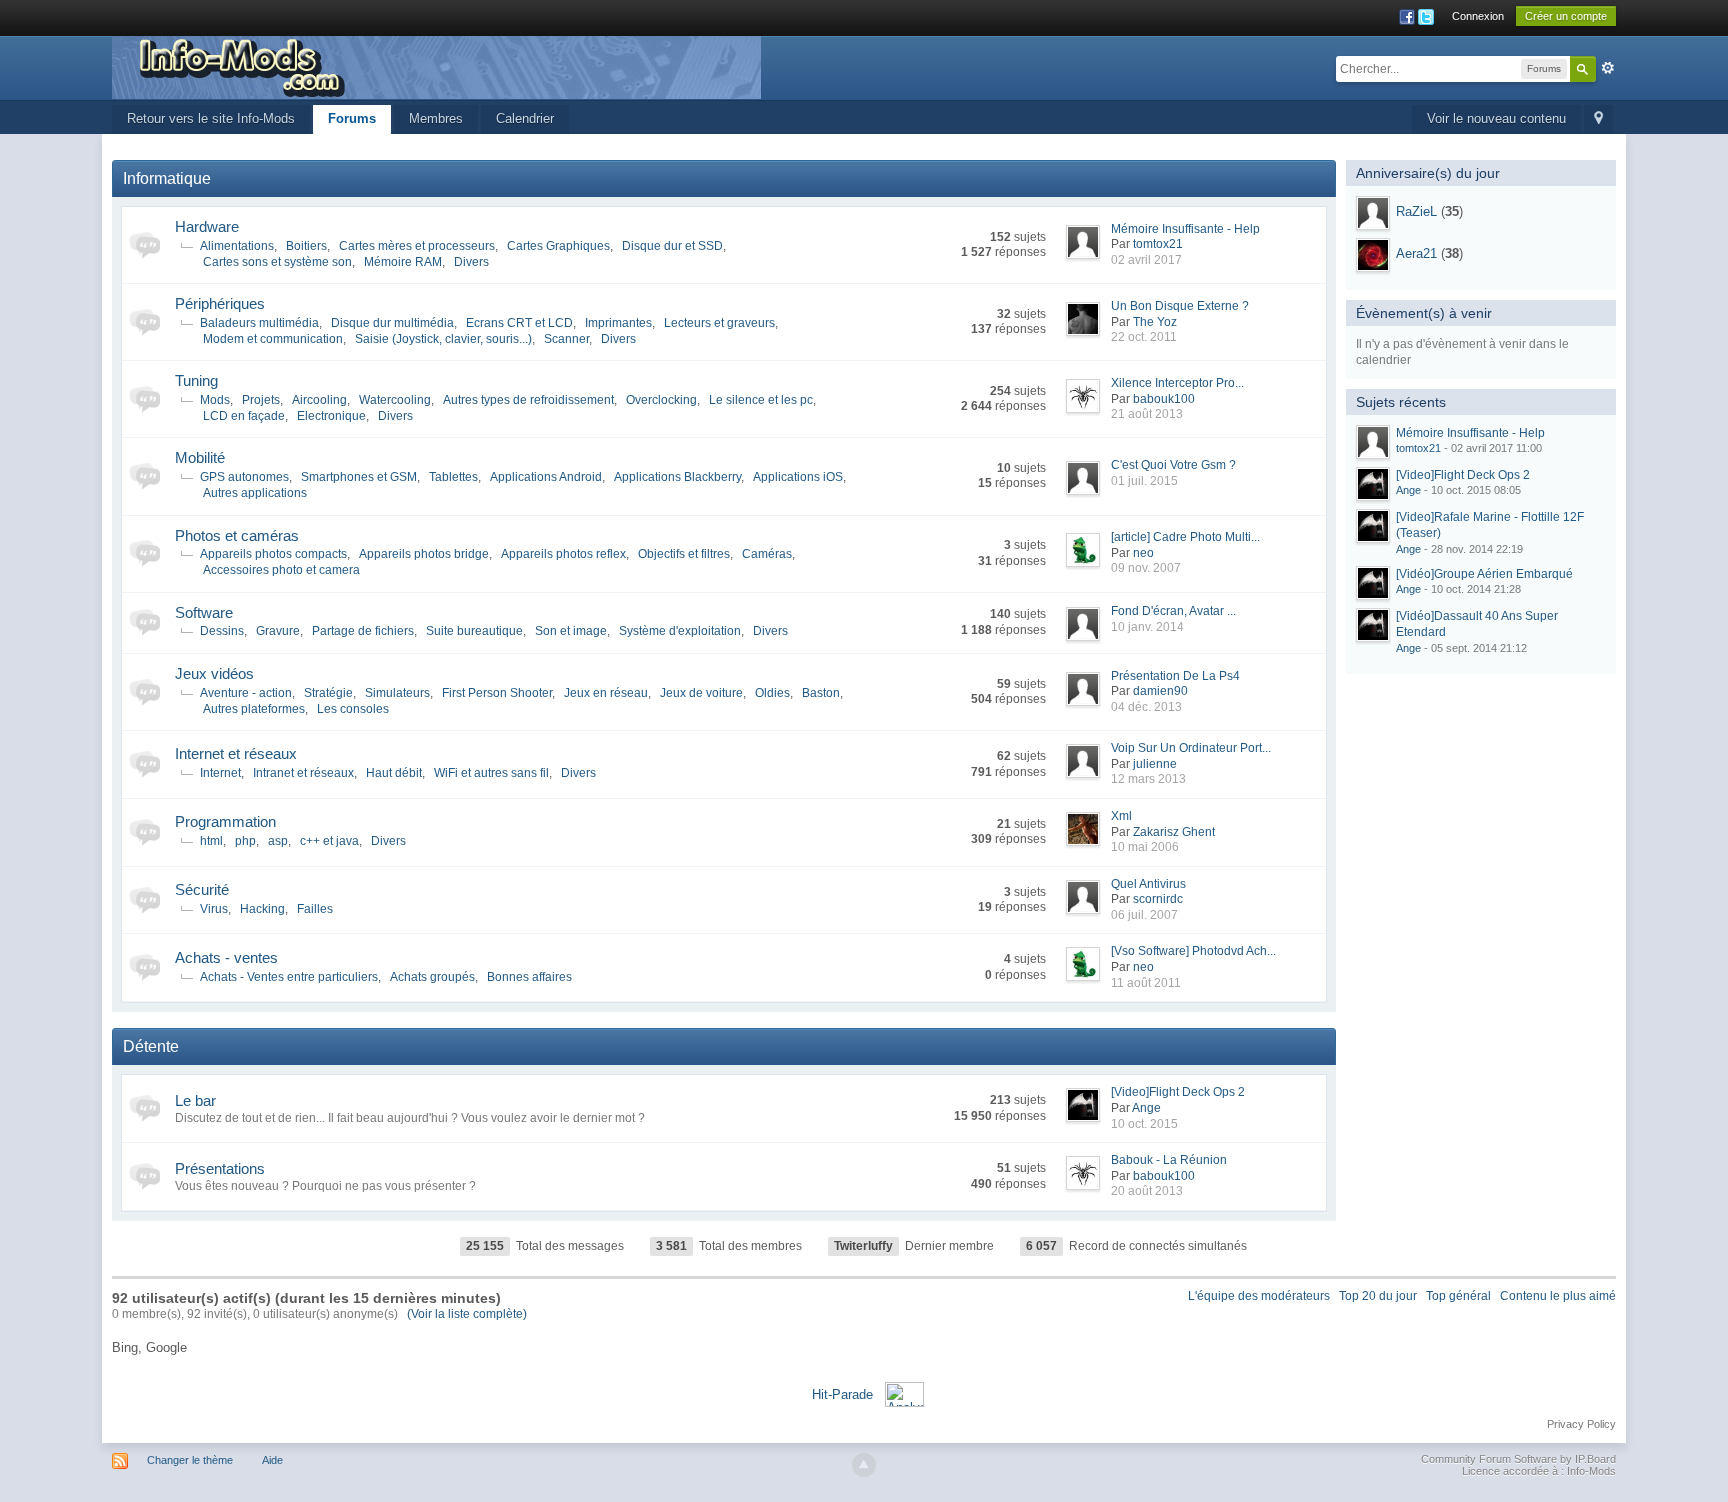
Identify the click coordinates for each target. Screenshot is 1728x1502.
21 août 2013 (1147, 414)
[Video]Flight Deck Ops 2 (1178, 1092)
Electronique (331, 416)
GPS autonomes (244, 477)
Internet (220, 773)
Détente (151, 1046)
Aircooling (319, 400)
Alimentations (237, 246)
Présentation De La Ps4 (1175, 676)
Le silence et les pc (761, 400)
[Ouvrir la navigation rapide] (1598, 119)
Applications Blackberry (677, 477)
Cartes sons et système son (277, 262)
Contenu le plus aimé (1558, 1296)
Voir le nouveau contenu (1496, 118)
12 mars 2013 (1148, 779)
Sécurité (202, 889)
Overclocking (661, 400)
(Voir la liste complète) (467, 1314)
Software (204, 612)
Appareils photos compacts (273, 554)
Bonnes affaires (529, 977)
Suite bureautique (474, 631)
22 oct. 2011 (1144, 337)
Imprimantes (618, 323)
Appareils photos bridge (424, 554)
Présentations (220, 1168)
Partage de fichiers (363, 631)
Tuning (196, 380)
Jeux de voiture (701, 693)
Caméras (767, 554)
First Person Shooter (497, 693)
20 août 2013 (1147, 1191)
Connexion (1478, 16)
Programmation (225, 821)
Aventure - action (246, 693)
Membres (436, 118)
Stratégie (328, 693)
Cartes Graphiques (558, 246)
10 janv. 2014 (1147, 627)
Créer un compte (1566, 16)
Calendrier (525, 118)
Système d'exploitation (680, 631)
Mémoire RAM (403, 262)
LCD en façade (244, 416)
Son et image (571, 631)
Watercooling (395, 400)
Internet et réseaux (236, 753)
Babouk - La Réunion (1169, 1160)
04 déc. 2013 (1146, 707)
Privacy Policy (1581, 1424)
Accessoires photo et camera (281, 570)
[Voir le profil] (1373, 213)
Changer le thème (190, 1460)
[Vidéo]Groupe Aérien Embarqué (1484, 574)
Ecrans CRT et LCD (519, 323)
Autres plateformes (254, 709)
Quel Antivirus (1148, 884)
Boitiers (306, 246)
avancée (1608, 68)
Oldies (772, 693)
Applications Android (546, 477)
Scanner (566, 339)
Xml (1121, 816)
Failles (315, 909)
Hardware (207, 226)
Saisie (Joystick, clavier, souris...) (443, 339)
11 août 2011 (1146, 983)
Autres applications (255, 493)
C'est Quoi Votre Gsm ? (1173, 465)
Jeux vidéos (214, 673)
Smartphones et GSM (359, 477)
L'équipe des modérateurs (1259, 1296)
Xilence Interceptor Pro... (1177, 383)
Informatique (167, 178)
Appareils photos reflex (563, 554)
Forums (352, 118)
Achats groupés (432, 977)
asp (278, 841)
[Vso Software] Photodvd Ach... (1193, 951)
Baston (821, 693)
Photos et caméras (237, 535)
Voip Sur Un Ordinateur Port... (1191, 748)
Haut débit (394, 773)
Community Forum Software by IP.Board (1518, 1459)
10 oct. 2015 (1144, 1124)
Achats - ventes (226, 957)
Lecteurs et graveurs (719, 323)
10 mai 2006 (1145, 847)
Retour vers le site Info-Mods (211, 118)
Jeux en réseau (606, 693)
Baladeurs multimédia (259, 323)
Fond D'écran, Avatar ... (1173, 611)
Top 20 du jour (1378, 1296)
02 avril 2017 (1146, 260)
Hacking (262, 909)
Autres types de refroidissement (528, 400)
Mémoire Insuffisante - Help (1185, 229)
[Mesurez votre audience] (904, 1393)
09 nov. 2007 (1146, 568)
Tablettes (453, 477)
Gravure (278, 631)
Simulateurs (397, 693)
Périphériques (220, 303)
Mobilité (200, 457)
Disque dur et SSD (672, 246)
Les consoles (353, 709)
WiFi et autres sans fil (491, 773)
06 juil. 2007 (1144, 915)
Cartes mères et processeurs (417, 246)
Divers (471, 262)
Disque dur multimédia (392, 323)
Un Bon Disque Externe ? (1180, 306)
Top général (1458, 1296)
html (211, 841)
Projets (261, 400)
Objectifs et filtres (684, 554)
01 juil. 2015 (1144, 481)
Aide (272, 1460)
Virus (214, 909)
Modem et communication (273, 339)
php (245, 841)
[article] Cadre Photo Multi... (1185, 537)
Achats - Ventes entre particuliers (289, 977)
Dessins (222, 631)
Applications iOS (798, 477)
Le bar (195, 1100)
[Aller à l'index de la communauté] (436, 66)
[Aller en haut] (864, 1465)
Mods (215, 400)
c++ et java (329, 841)
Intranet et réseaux (303, 773)
